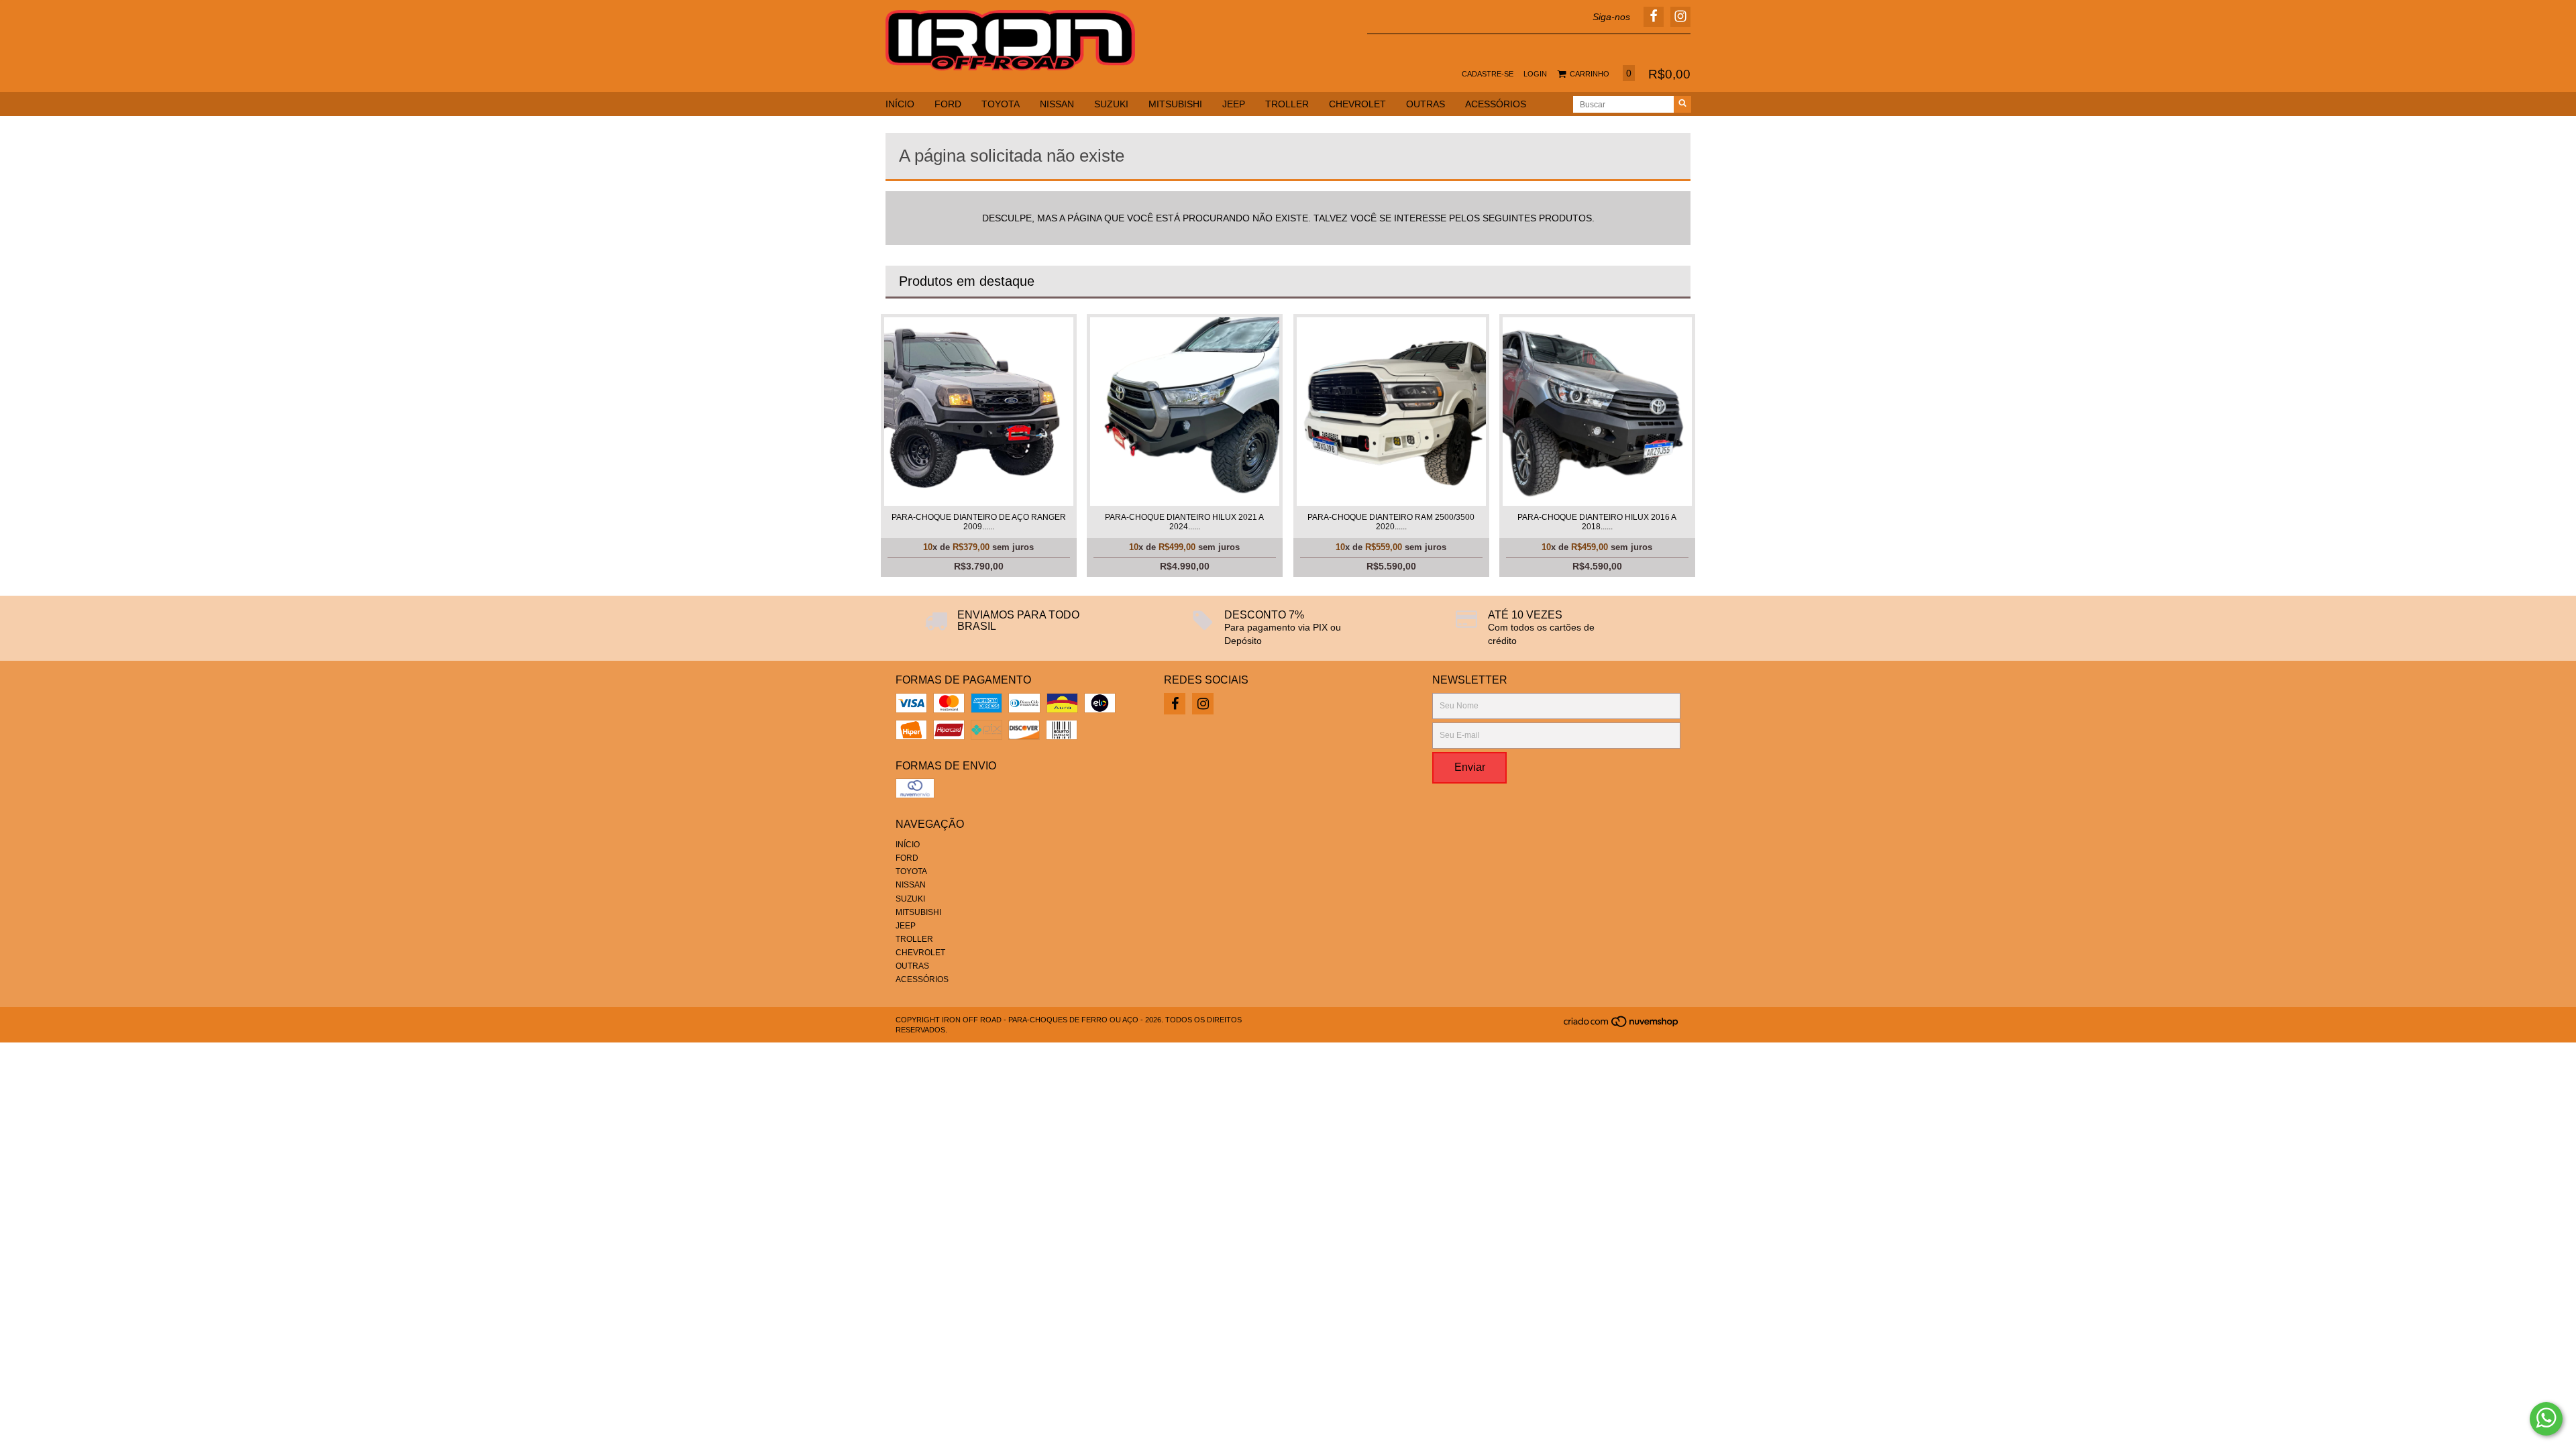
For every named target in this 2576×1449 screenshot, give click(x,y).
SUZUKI (1111, 104)
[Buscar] (1682, 104)
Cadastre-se (1488, 74)
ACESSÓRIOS (1496, 104)
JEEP (1234, 104)
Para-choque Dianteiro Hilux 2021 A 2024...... (1184, 522)
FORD (948, 104)
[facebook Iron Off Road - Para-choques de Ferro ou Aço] (1175, 704)
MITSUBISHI (1175, 104)
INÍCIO (900, 104)
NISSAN (1057, 104)
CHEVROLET (1357, 104)
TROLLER (1287, 104)
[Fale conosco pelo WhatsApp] (2546, 1419)
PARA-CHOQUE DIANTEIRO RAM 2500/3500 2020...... (1391, 522)
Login (1535, 74)
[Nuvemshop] (1622, 1025)
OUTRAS (1426, 104)
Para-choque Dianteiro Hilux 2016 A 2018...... (1597, 522)
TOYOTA (1001, 104)
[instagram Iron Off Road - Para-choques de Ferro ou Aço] (1203, 704)
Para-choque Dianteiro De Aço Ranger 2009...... (979, 522)
